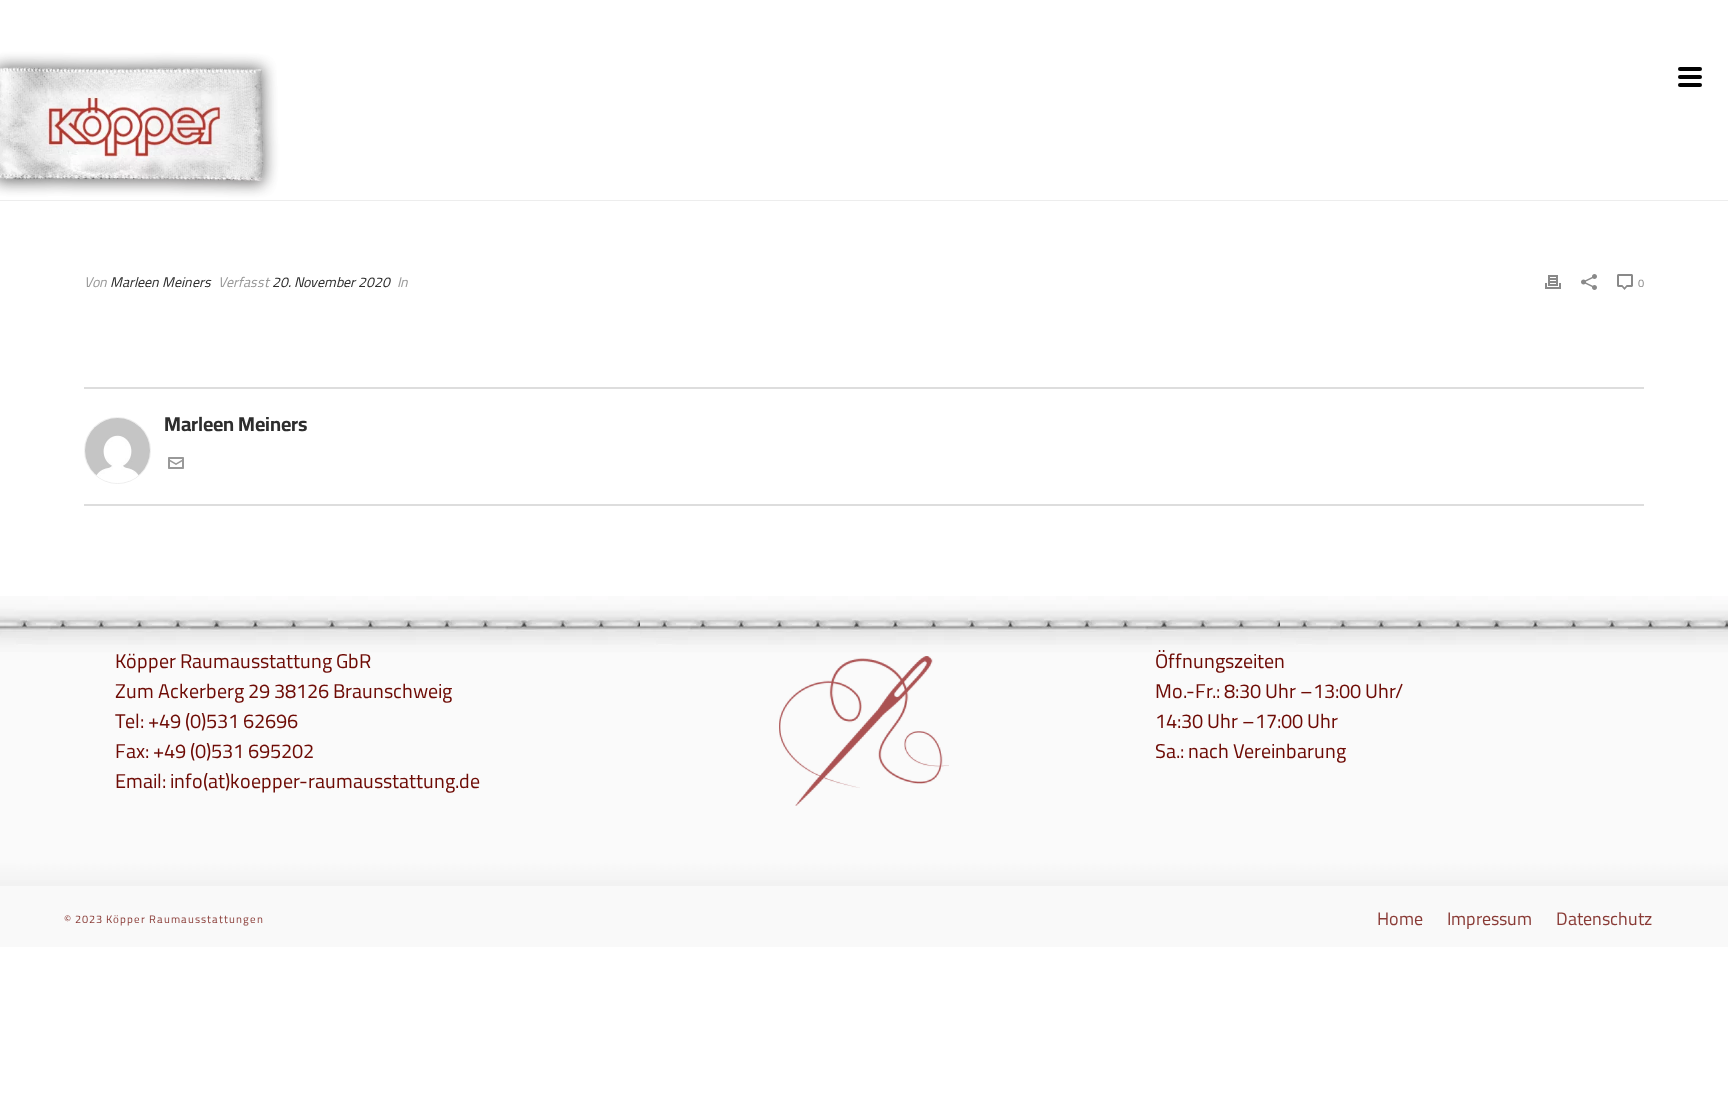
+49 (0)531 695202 (233, 750)
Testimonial (1587, 181)
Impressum (1489, 919)
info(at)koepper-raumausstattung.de (325, 780)
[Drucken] (1553, 280)
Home (1523, 181)
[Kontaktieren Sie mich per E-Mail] (176, 463)
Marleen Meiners (160, 282)
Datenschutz (1604, 919)
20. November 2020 (331, 282)
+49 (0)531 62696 (223, 720)
